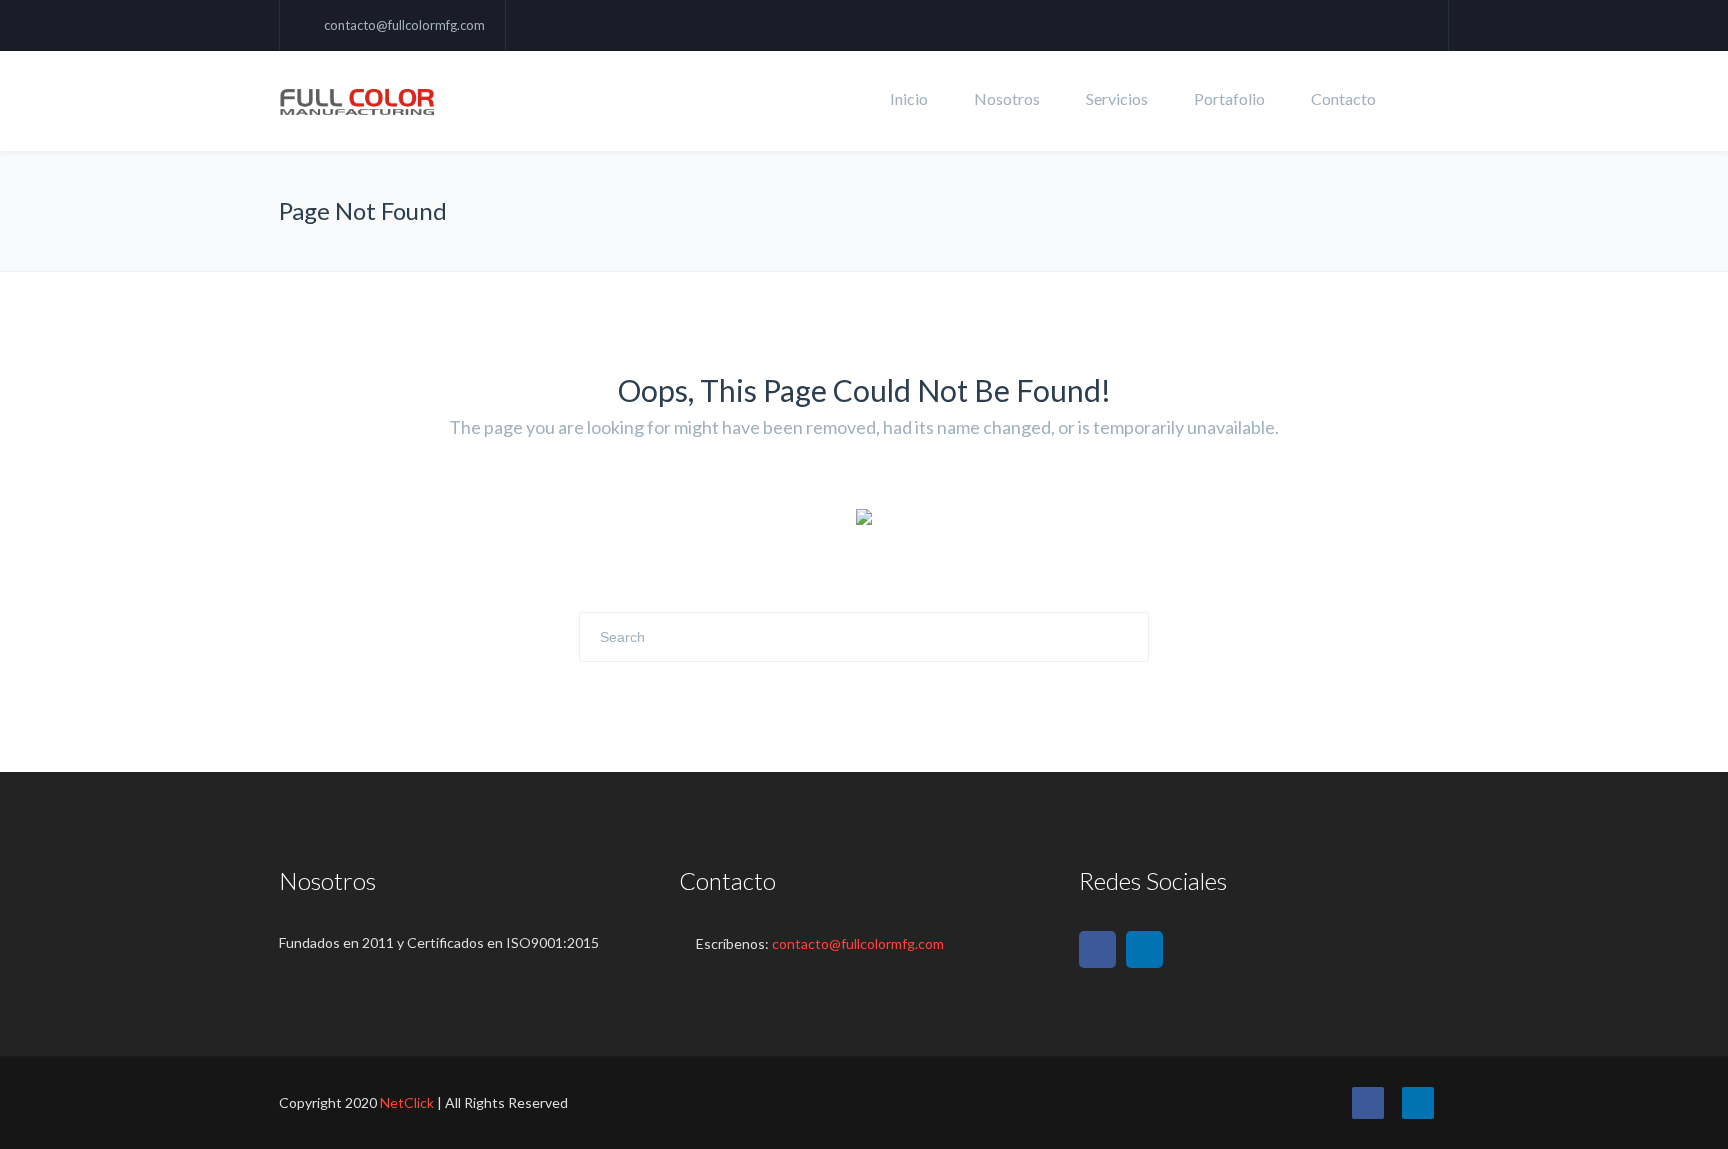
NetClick (407, 1102)
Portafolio (1229, 98)
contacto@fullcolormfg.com (404, 25)
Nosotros (1007, 98)
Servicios (1117, 98)
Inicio (909, 98)
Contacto (1343, 98)
